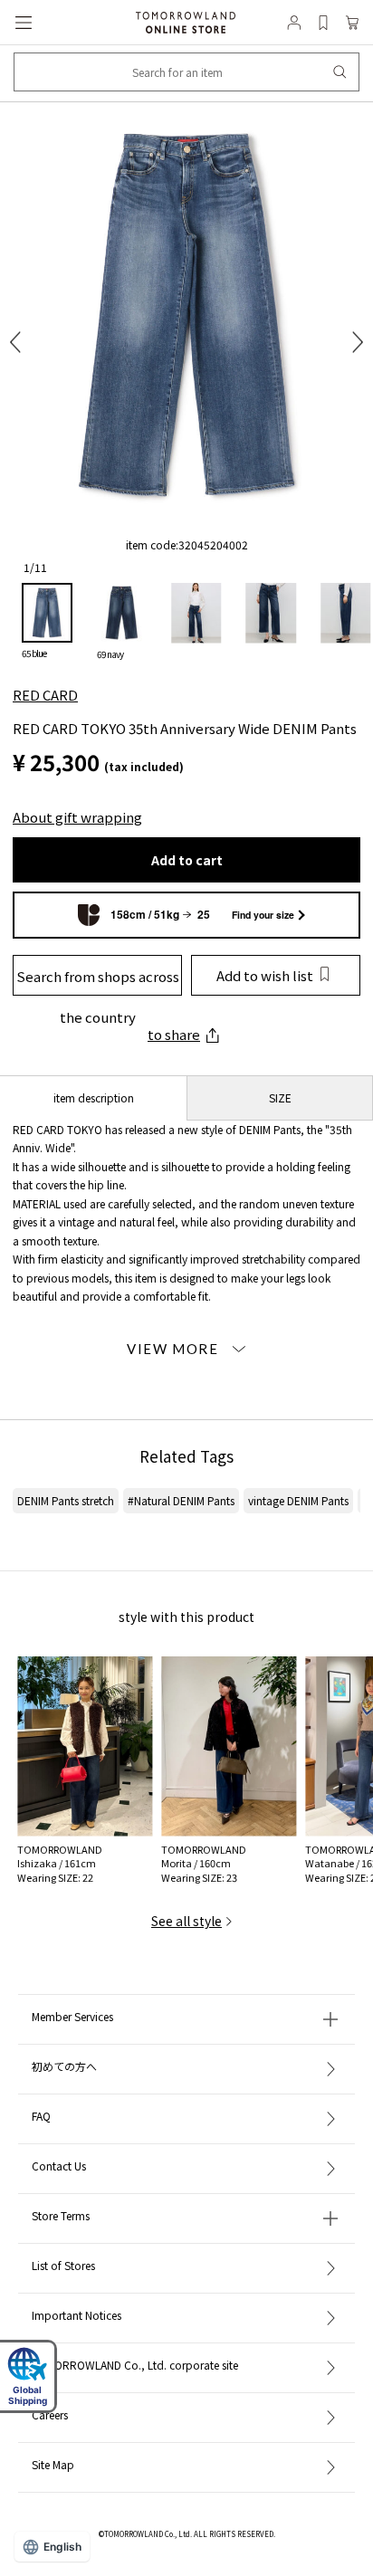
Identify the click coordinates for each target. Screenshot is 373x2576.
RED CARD (45, 695)
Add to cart (187, 860)
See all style (186, 1921)
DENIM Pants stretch (66, 1500)
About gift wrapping (77, 817)
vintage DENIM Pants (298, 1500)
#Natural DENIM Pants (181, 1500)
